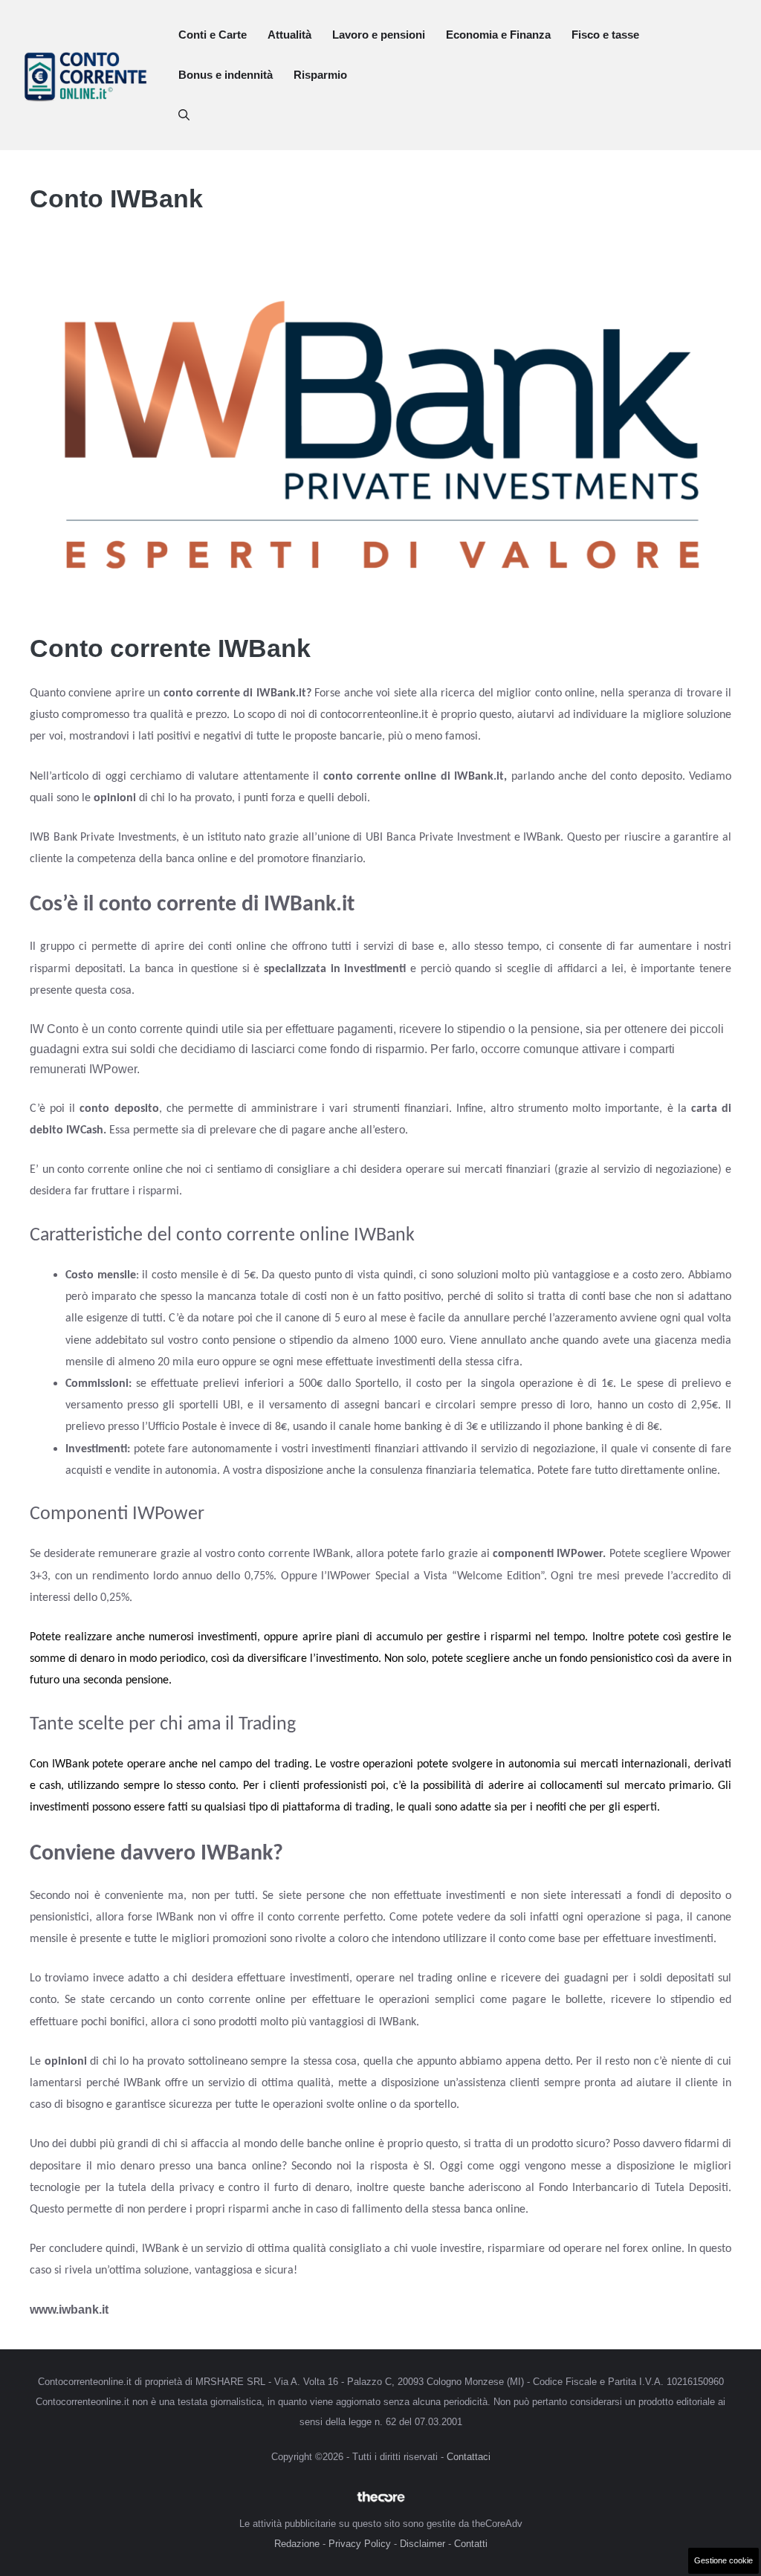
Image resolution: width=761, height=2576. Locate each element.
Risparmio (320, 75)
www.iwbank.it (69, 2310)
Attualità (289, 35)
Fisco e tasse (605, 35)
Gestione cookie (723, 2560)
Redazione (297, 2544)
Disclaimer (422, 2544)
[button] (184, 115)
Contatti (471, 2544)
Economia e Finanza (498, 35)
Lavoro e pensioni (379, 35)
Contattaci (469, 2457)
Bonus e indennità (226, 75)
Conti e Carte (213, 35)
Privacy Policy (360, 2544)
